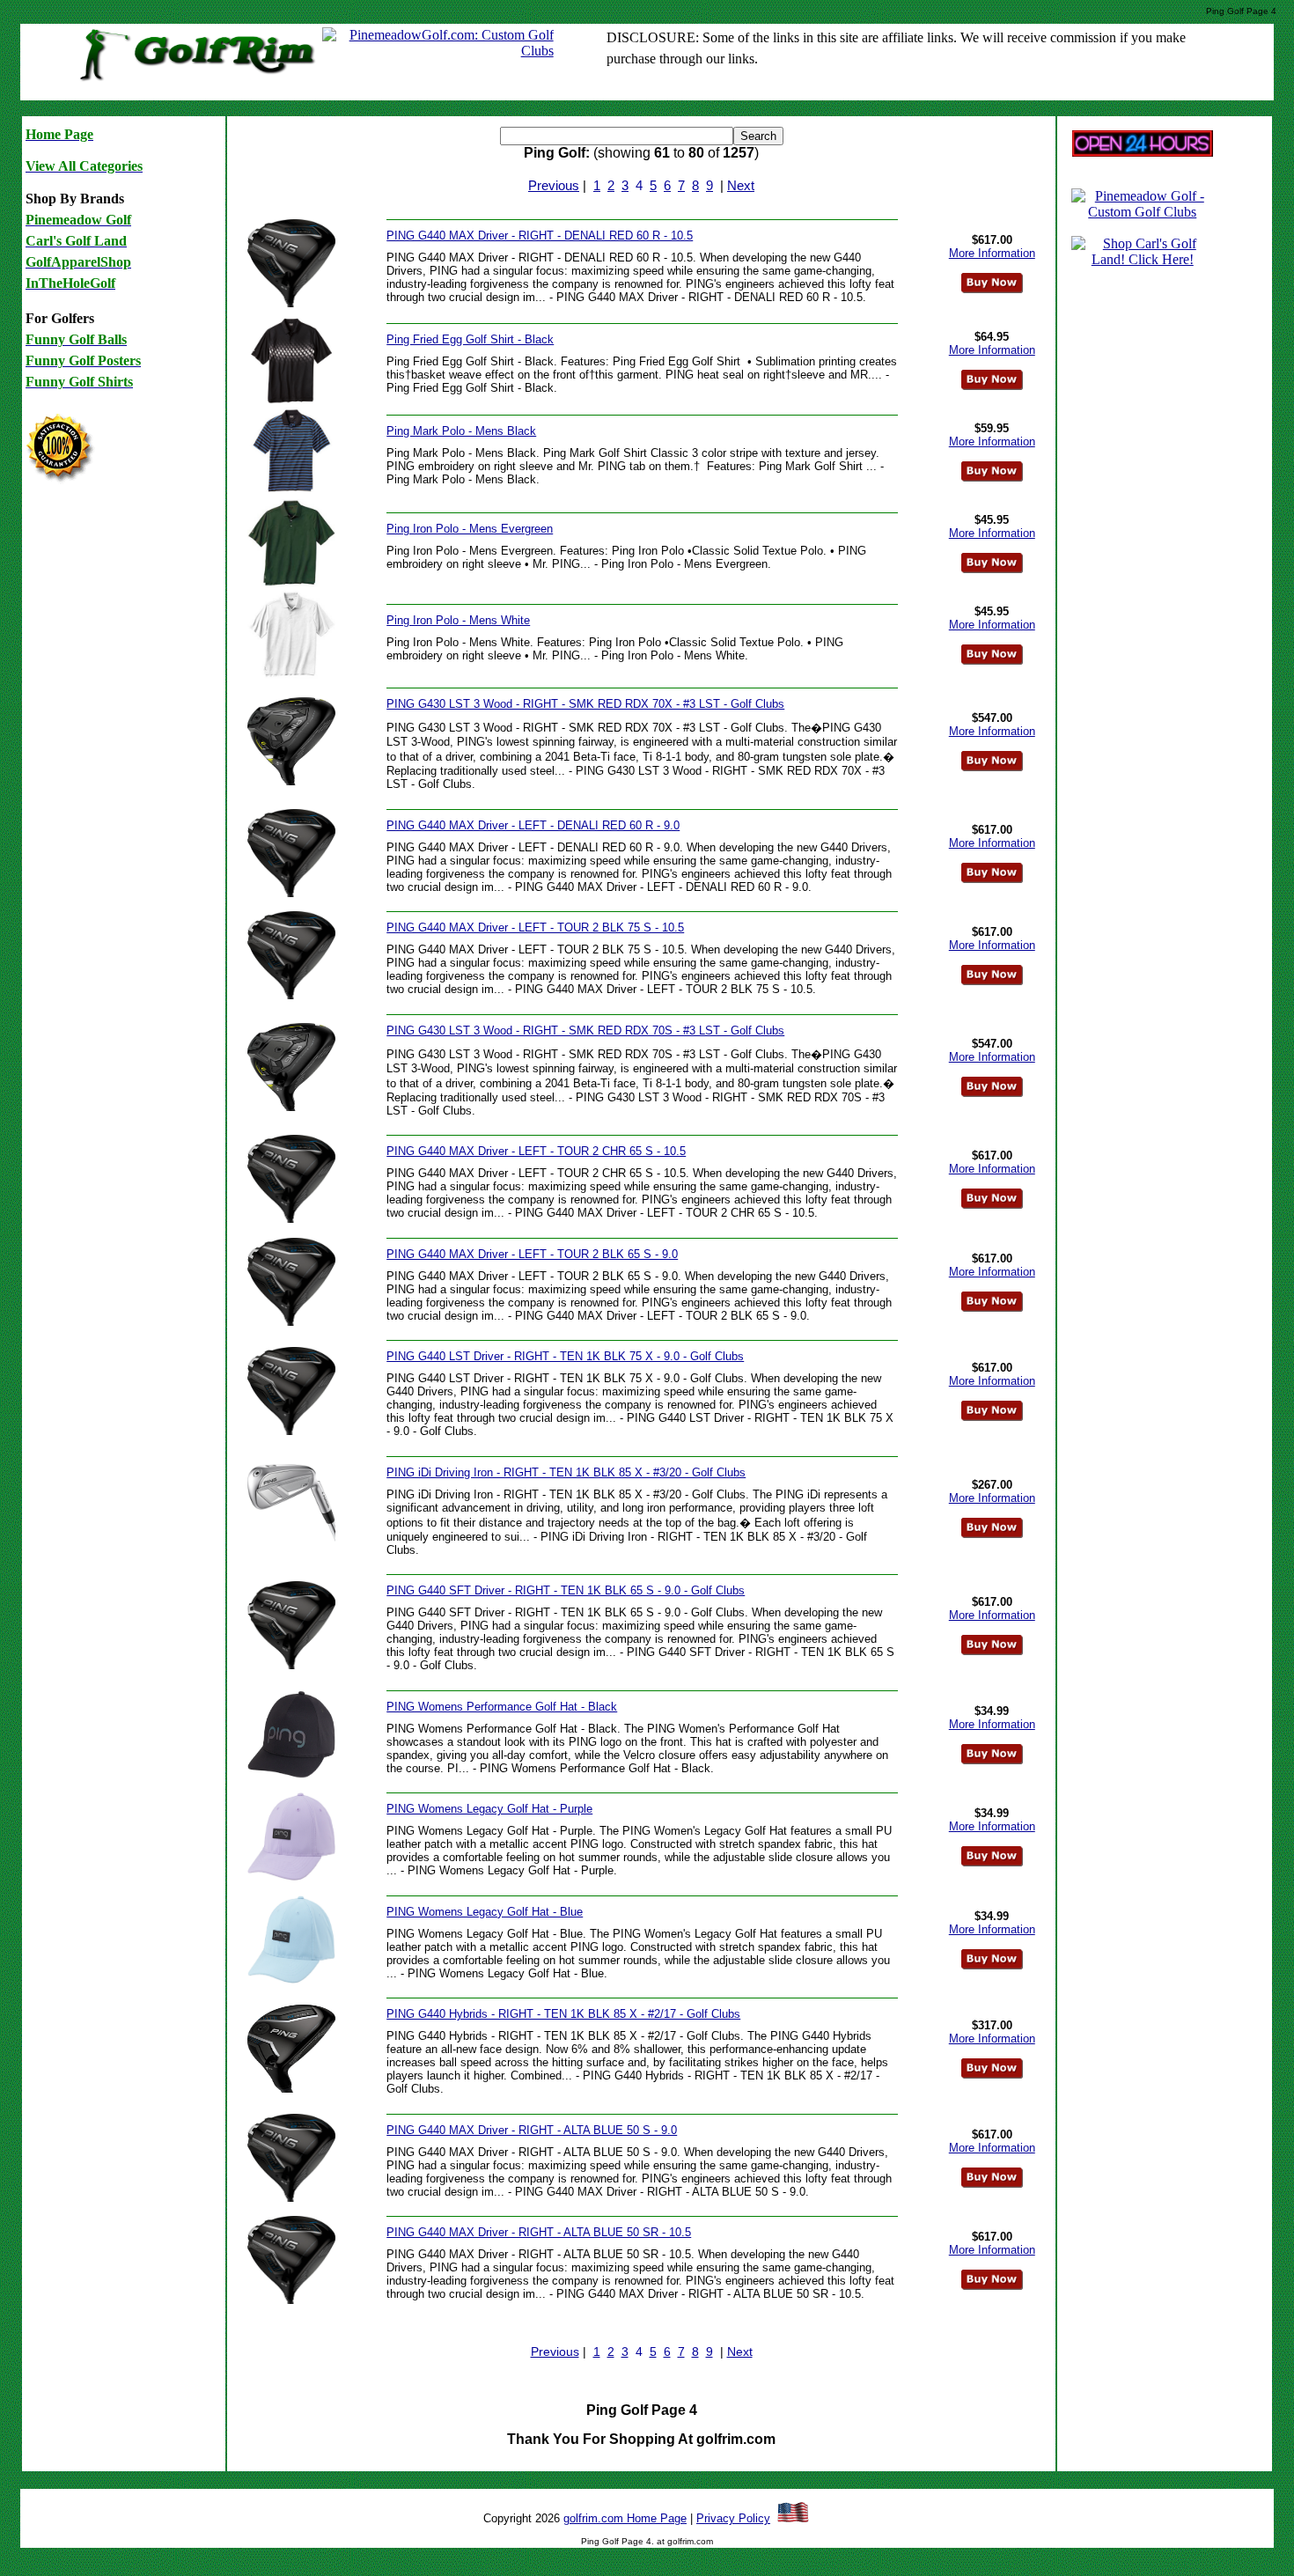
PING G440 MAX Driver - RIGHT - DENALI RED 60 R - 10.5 (540, 236)
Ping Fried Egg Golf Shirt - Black (470, 339)
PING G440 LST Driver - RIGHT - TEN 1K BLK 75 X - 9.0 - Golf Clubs (565, 1356)
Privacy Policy (733, 2518)
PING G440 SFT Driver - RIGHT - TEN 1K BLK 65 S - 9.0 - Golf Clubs (566, 1590)
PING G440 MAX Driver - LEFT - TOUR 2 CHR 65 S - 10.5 (536, 1151)
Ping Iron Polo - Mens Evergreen (470, 529)
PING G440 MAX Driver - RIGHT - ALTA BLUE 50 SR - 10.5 (539, 2232)
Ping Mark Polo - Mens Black (461, 431)
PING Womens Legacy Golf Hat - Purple (489, 1809)
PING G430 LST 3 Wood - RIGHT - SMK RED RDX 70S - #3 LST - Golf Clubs (585, 1030)
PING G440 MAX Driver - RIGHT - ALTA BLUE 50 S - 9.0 (532, 2130)
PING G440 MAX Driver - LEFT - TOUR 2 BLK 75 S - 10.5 (535, 927)
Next (741, 186)
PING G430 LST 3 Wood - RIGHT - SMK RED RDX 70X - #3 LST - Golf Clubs (585, 704)
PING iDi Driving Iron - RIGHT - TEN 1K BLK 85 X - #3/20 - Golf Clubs (566, 1472)
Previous (554, 186)
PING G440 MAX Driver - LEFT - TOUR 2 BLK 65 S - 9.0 (532, 1254)
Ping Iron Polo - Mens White (458, 620)
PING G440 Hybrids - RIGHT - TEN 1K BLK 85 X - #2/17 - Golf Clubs (563, 2014)
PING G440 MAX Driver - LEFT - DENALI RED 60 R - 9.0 (533, 825)
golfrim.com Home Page (625, 2518)
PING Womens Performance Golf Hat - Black (502, 1707)
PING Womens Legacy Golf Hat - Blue (485, 1912)
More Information (992, 253)
